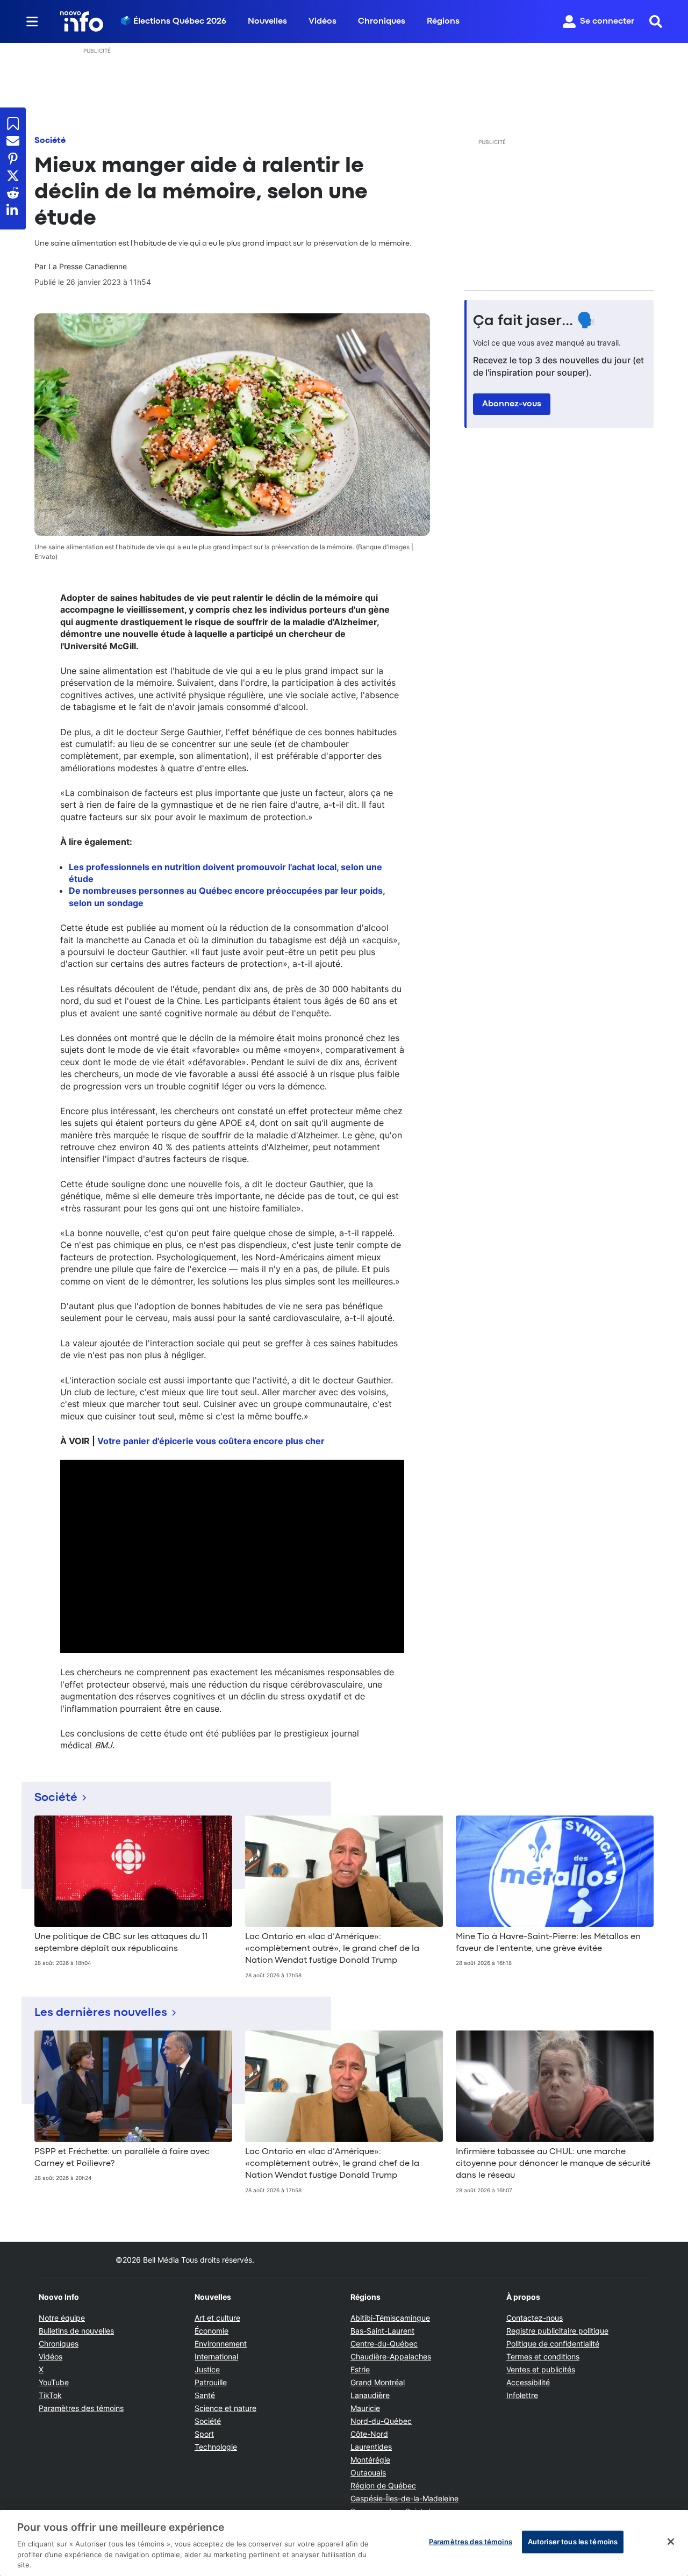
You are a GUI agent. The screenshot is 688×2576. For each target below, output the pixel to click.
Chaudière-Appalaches (391, 2356)
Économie (212, 2331)
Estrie (360, 2369)
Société (50, 141)
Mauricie (365, 2408)
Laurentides (371, 2447)
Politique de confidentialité (553, 2344)
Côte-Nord (369, 2434)
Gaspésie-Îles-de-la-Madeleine (404, 2498)
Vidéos (322, 21)
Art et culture (217, 2318)
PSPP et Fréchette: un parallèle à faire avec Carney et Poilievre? (122, 2158)
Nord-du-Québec (381, 2421)
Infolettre (522, 2395)
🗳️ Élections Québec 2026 (173, 21)
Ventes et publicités (541, 2369)
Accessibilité (528, 2382)
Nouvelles (267, 21)
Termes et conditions (543, 2356)
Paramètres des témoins (81, 2408)
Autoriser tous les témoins (573, 2542)
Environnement (221, 2344)
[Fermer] (671, 2542)
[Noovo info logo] (82, 21)
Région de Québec (383, 2485)
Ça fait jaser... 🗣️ (534, 321)
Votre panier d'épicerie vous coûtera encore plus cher (211, 1441)
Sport (204, 2434)
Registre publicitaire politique (557, 2331)
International (216, 2356)
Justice (207, 2369)
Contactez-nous (535, 2318)
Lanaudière (370, 2395)
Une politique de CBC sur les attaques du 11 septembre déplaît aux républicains (121, 1943)
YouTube (54, 2382)
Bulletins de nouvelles (76, 2331)
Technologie (216, 2447)
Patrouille (211, 2382)
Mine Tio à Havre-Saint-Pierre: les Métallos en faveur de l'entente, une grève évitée (548, 1943)
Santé (205, 2395)
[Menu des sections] (32, 21)
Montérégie (370, 2460)
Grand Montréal (378, 2382)
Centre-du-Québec (384, 2344)
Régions (443, 21)
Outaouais (368, 2473)
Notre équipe (62, 2318)
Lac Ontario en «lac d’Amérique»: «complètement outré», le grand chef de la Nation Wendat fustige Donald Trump (332, 1949)
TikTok (50, 2395)
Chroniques (382, 21)
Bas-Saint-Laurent (382, 2331)
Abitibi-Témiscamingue (390, 2318)
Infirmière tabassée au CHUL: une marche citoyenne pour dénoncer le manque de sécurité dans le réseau (553, 2164)
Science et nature (225, 2408)
